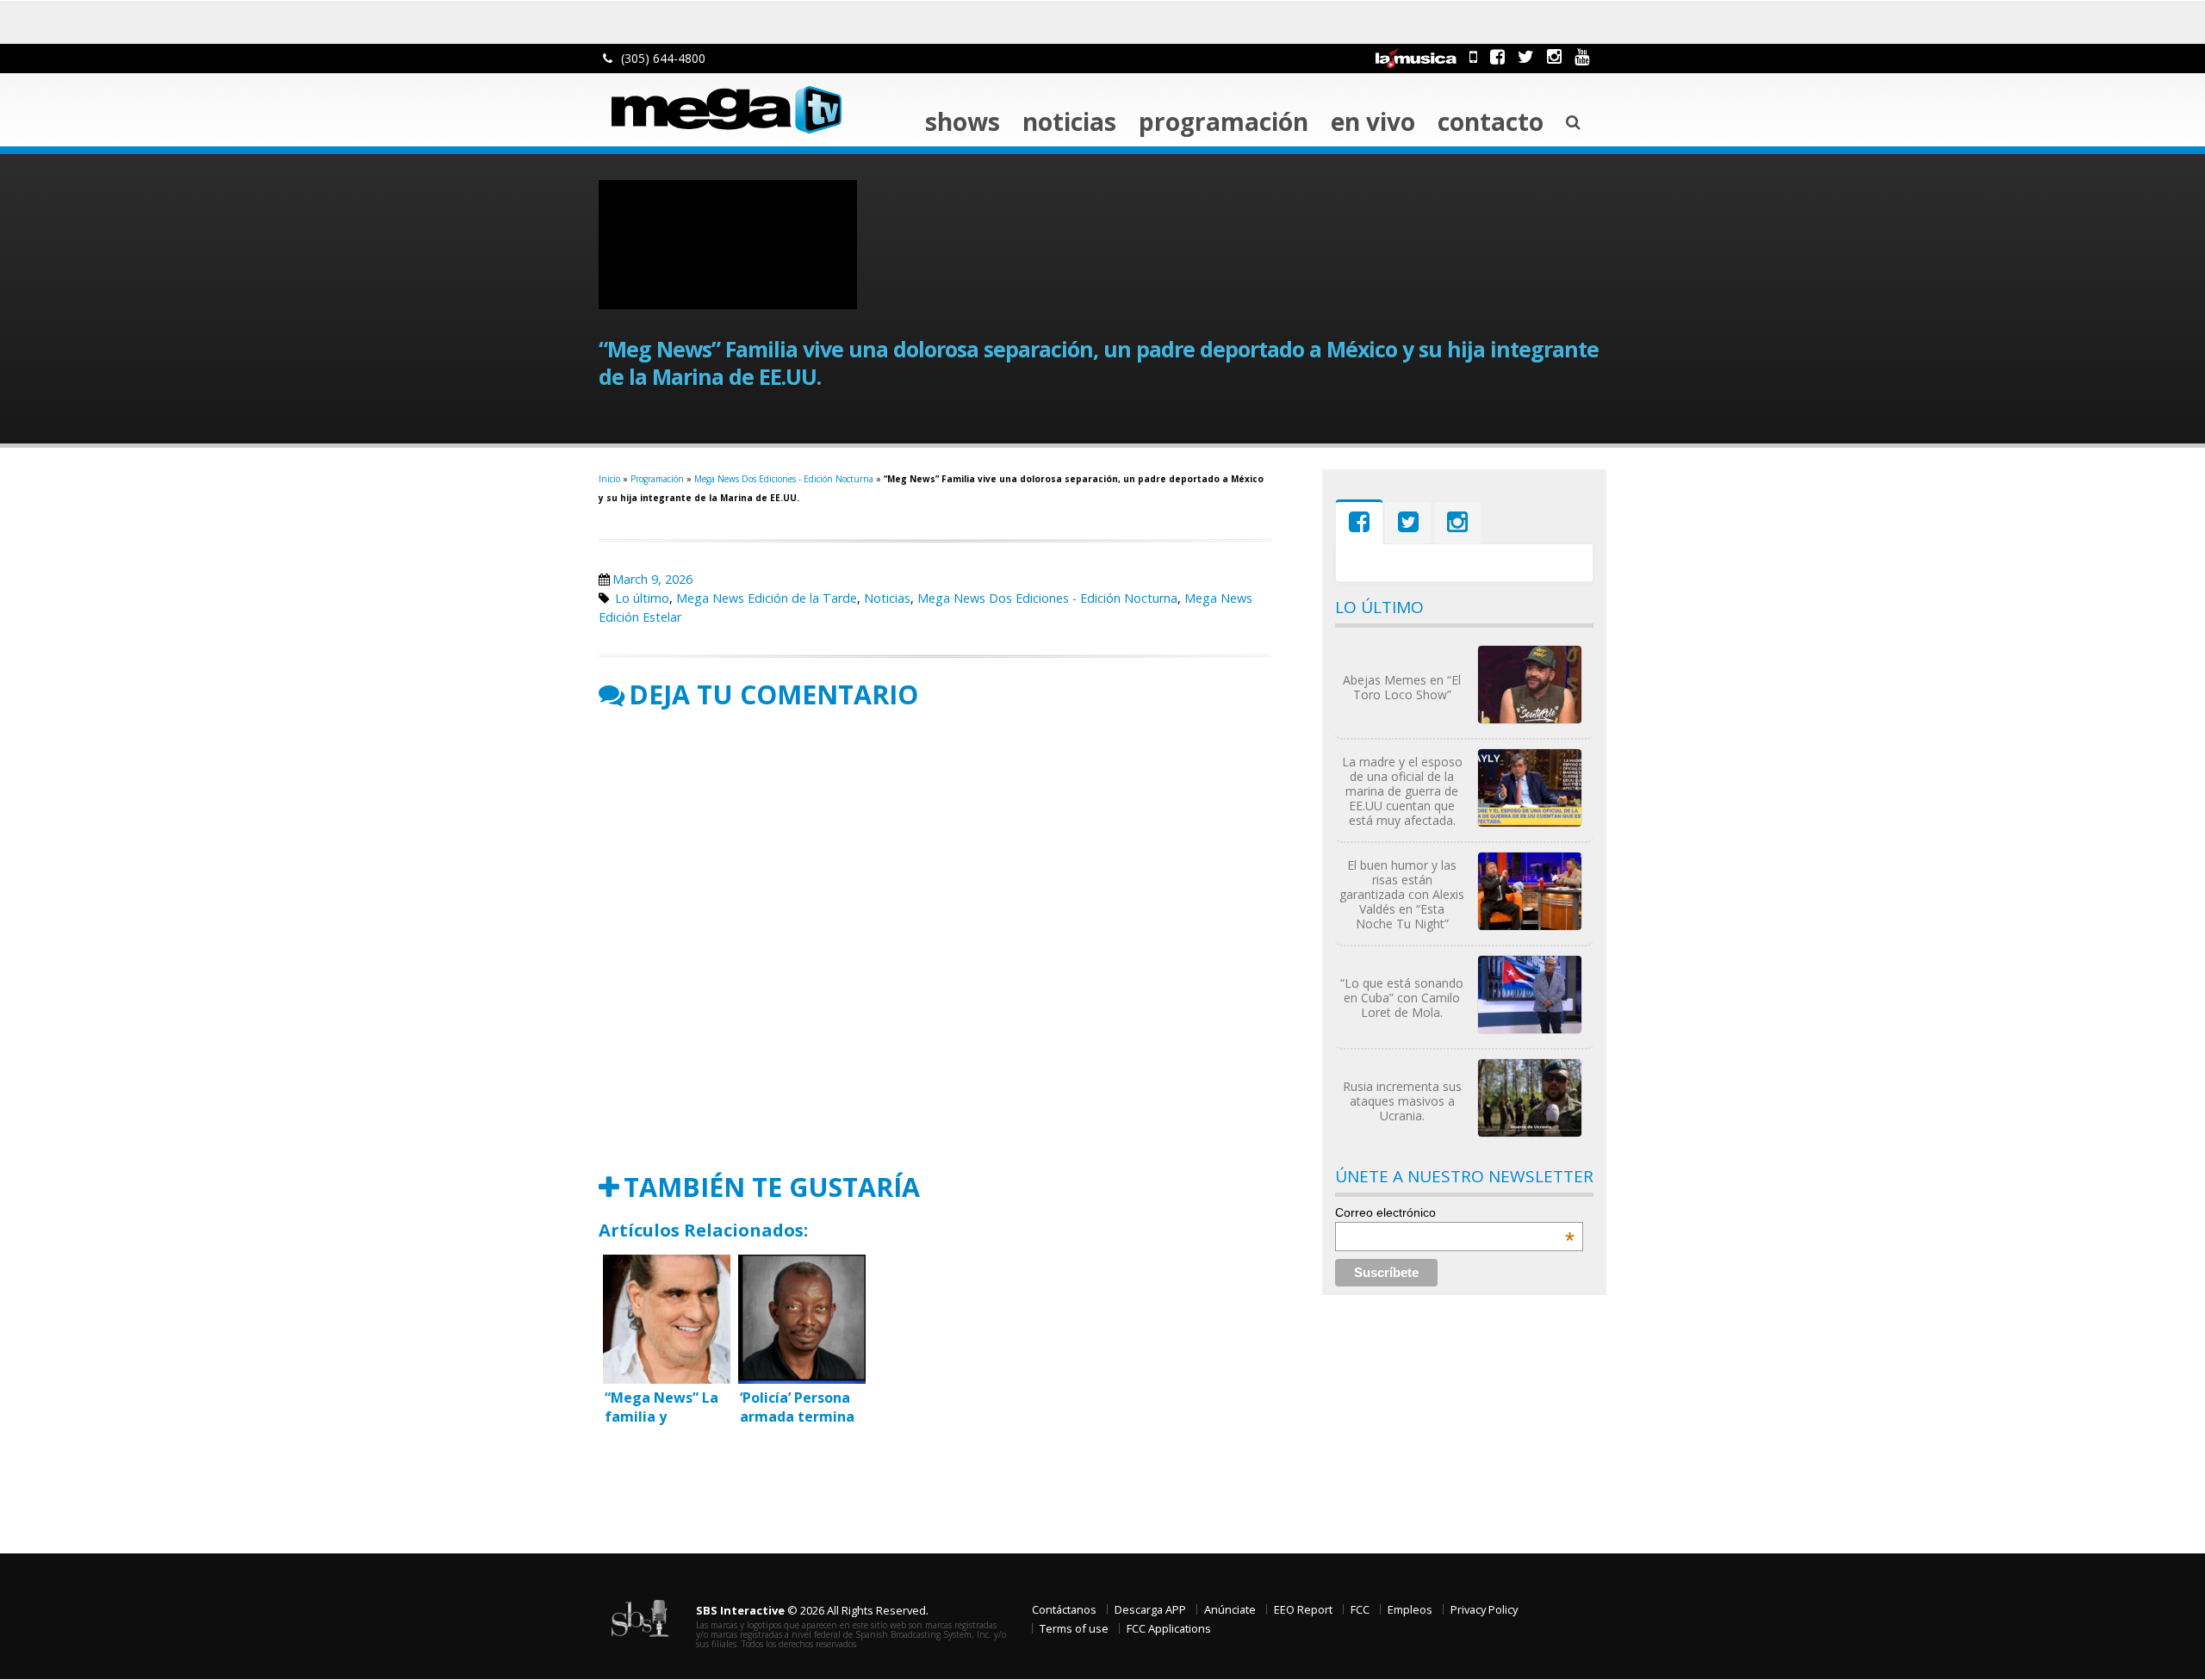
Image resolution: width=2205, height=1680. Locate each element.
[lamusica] (1416, 56)
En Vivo (1373, 121)
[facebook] (1497, 56)
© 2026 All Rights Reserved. (812, 1610)
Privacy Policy (1484, 1609)
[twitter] (1526, 56)
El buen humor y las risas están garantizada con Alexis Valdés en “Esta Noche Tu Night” (1402, 894)
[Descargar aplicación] (1473, 56)
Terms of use (1074, 1628)
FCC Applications (1169, 1628)
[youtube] (1582, 56)
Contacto (1491, 121)
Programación (1224, 121)
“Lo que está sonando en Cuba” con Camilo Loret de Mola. (1402, 998)
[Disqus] (935, 941)
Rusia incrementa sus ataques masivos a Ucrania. (1402, 1101)
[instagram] (1554, 56)
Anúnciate (1230, 1609)
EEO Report (1303, 1609)
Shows (963, 121)
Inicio (609, 479)
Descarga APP (1150, 1609)
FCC (1360, 1609)
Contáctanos (1064, 1609)
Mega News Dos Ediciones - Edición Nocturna (784, 479)
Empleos (1410, 1609)
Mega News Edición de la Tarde (767, 598)
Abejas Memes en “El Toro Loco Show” (1402, 687)
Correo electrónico (1455, 1212)
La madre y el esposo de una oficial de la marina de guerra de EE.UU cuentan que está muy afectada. (1402, 791)
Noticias (1069, 121)
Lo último (642, 598)
